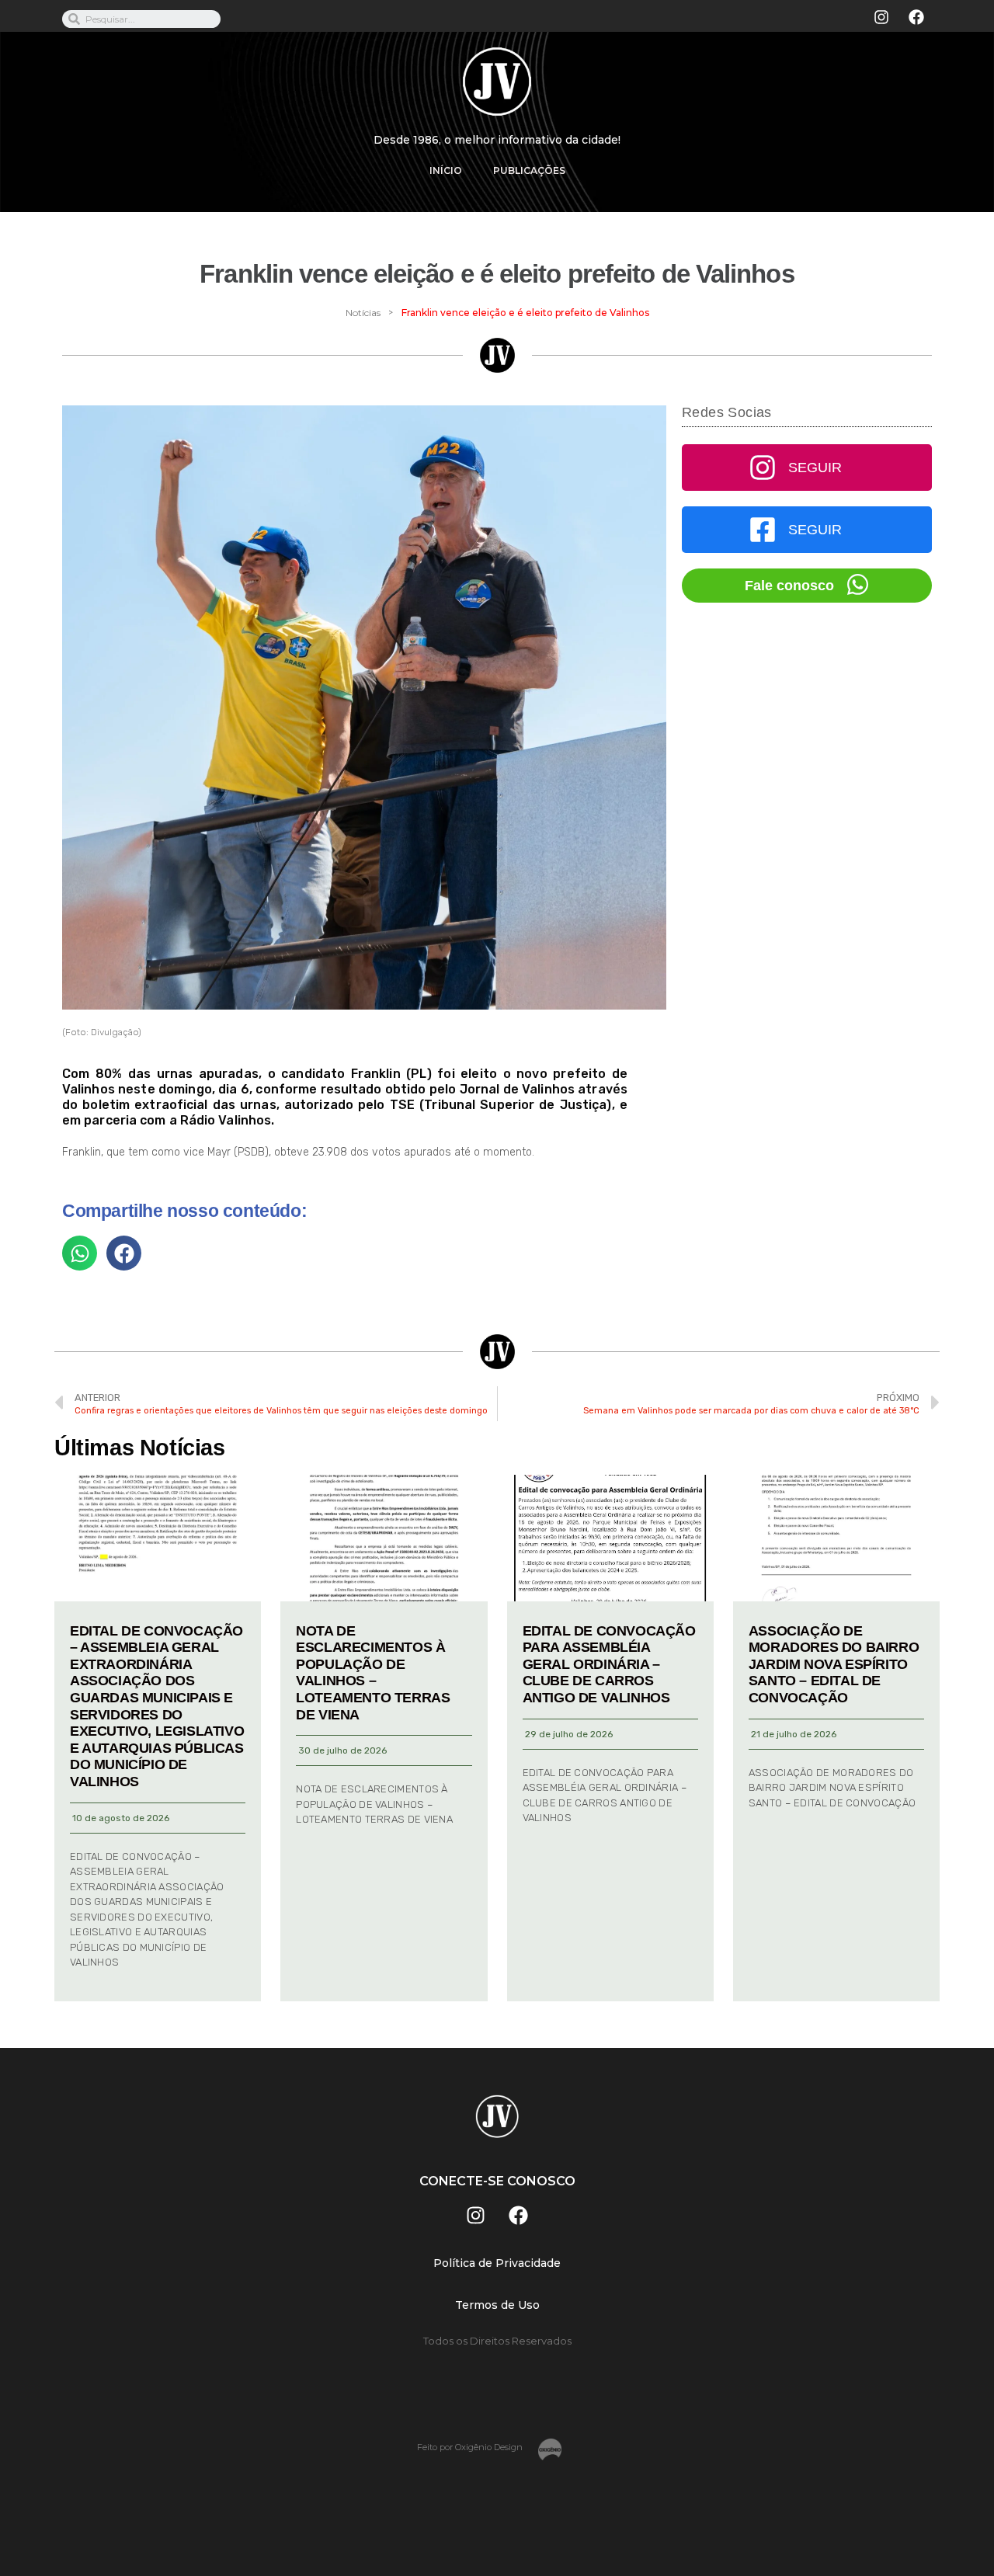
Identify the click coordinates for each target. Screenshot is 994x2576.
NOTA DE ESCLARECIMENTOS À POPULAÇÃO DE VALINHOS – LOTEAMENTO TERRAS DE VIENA (373, 1673)
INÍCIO (446, 170)
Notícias (363, 313)
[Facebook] (916, 17)
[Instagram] (881, 17)
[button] (80, 1253)
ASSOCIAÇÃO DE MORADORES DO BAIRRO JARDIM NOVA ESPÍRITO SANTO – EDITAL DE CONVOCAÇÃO (834, 1664)
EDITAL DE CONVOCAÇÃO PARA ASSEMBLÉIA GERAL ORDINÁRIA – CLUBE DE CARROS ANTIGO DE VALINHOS (609, 1664)
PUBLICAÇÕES (529, 170)
